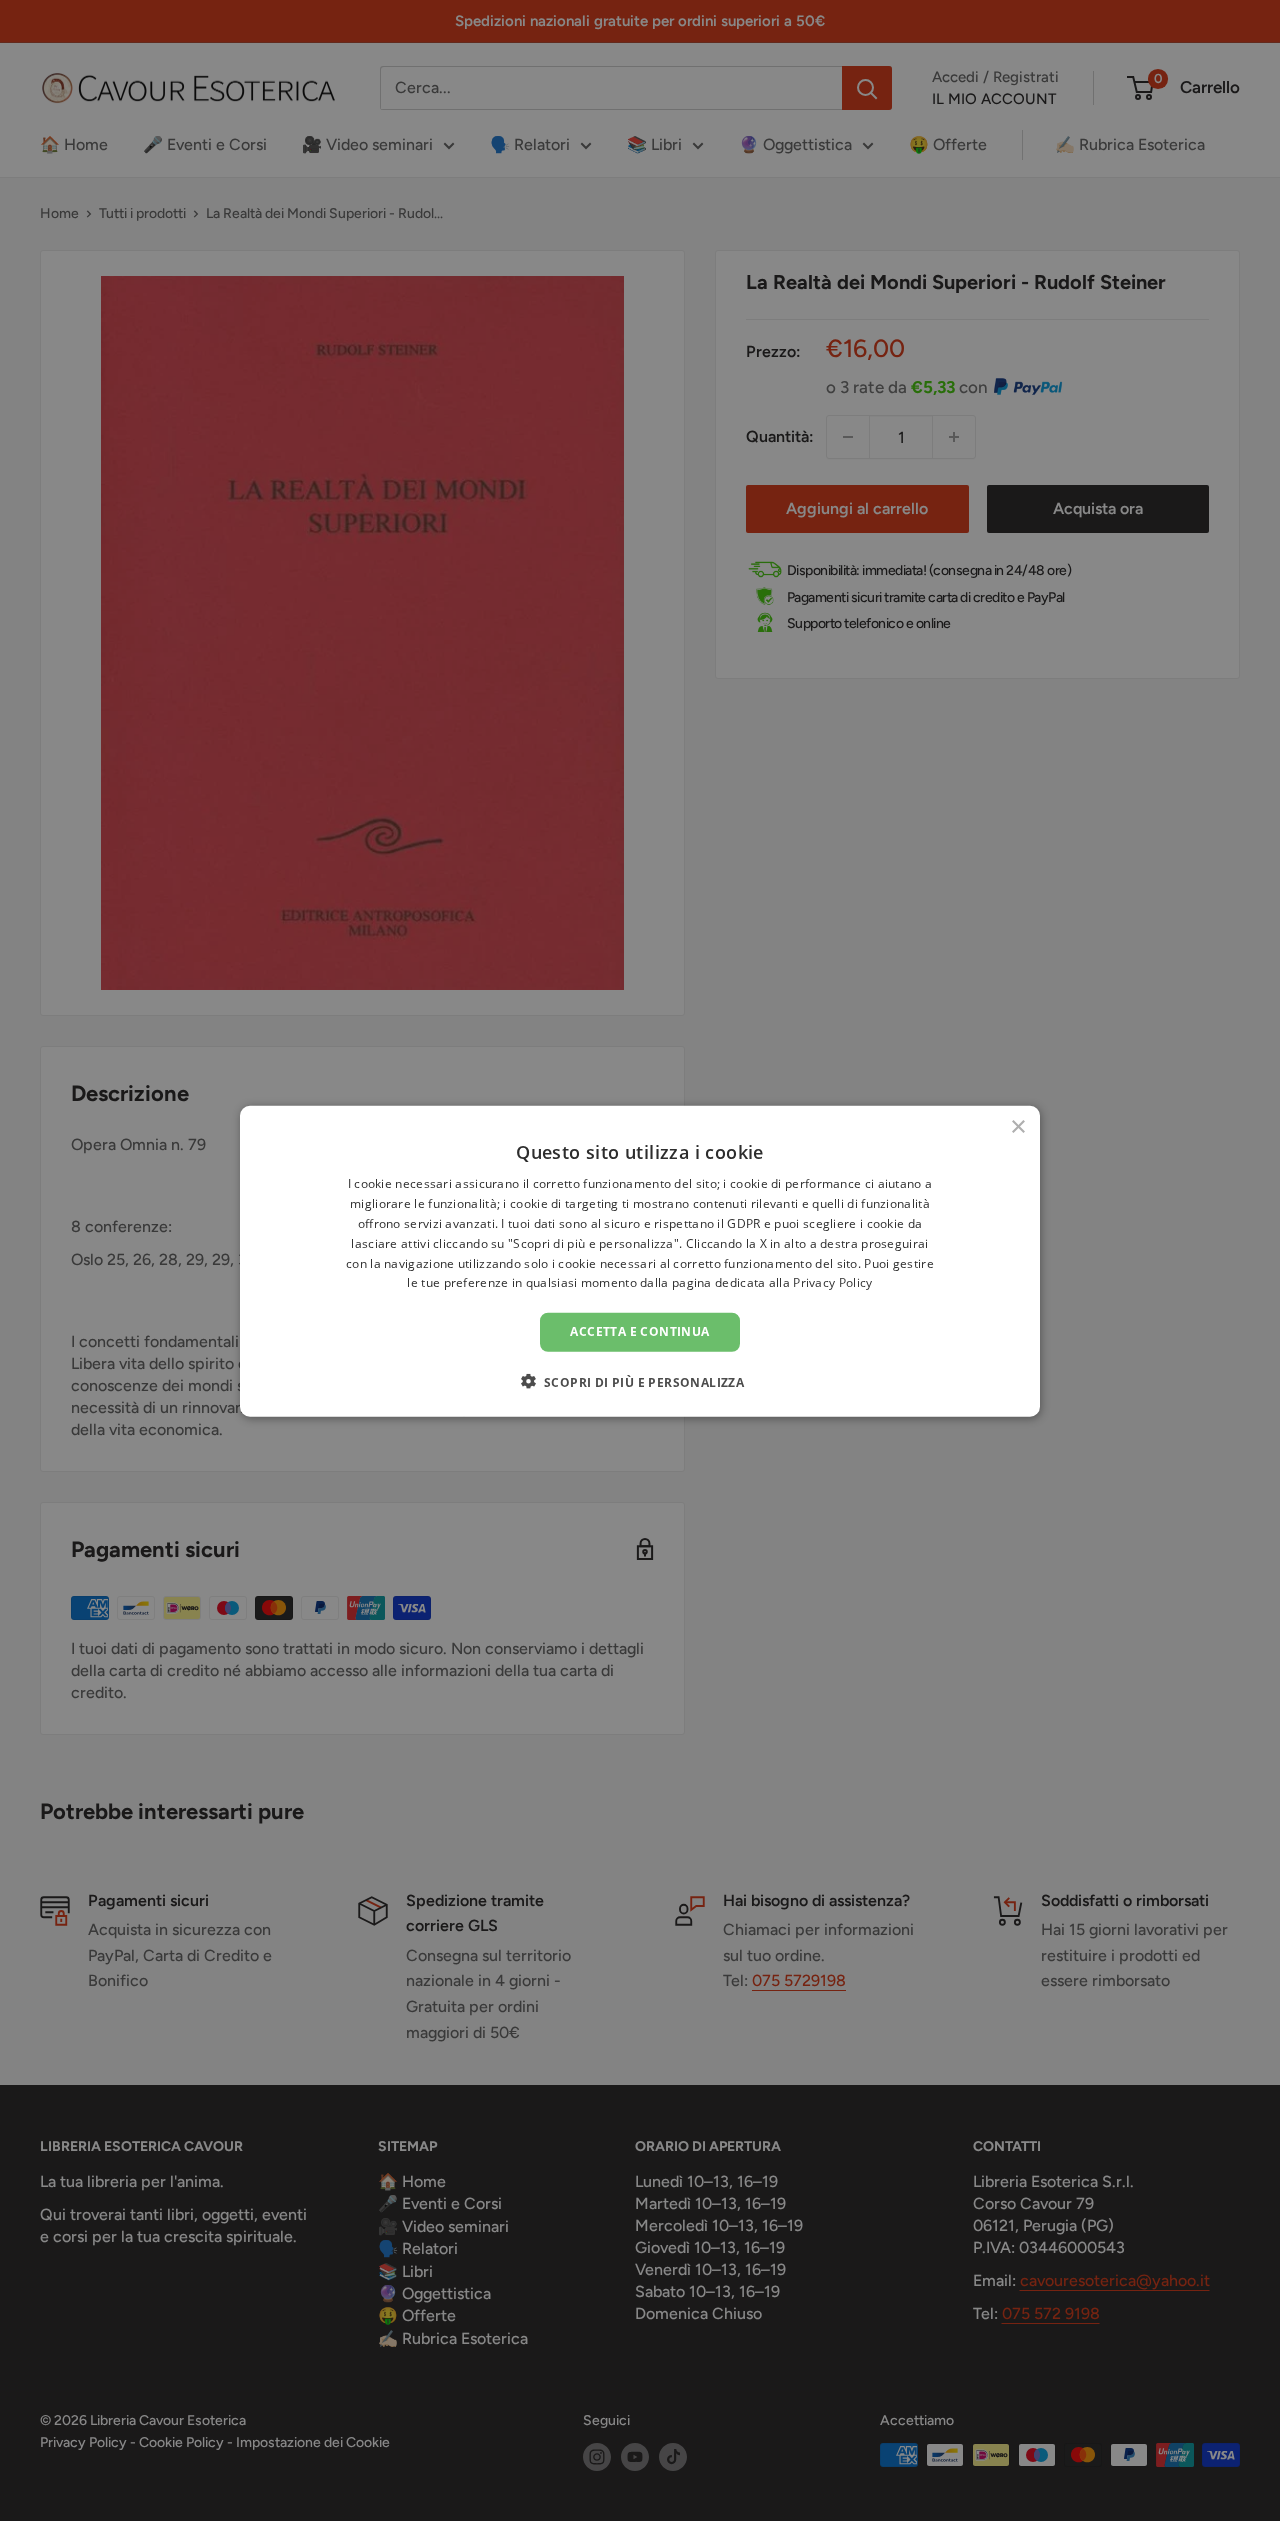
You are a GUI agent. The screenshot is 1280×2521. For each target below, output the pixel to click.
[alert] (640, 1260)
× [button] (1017, 1126)
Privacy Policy (832, 1282)
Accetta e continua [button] (639, 1330)
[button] (640, 1381)
